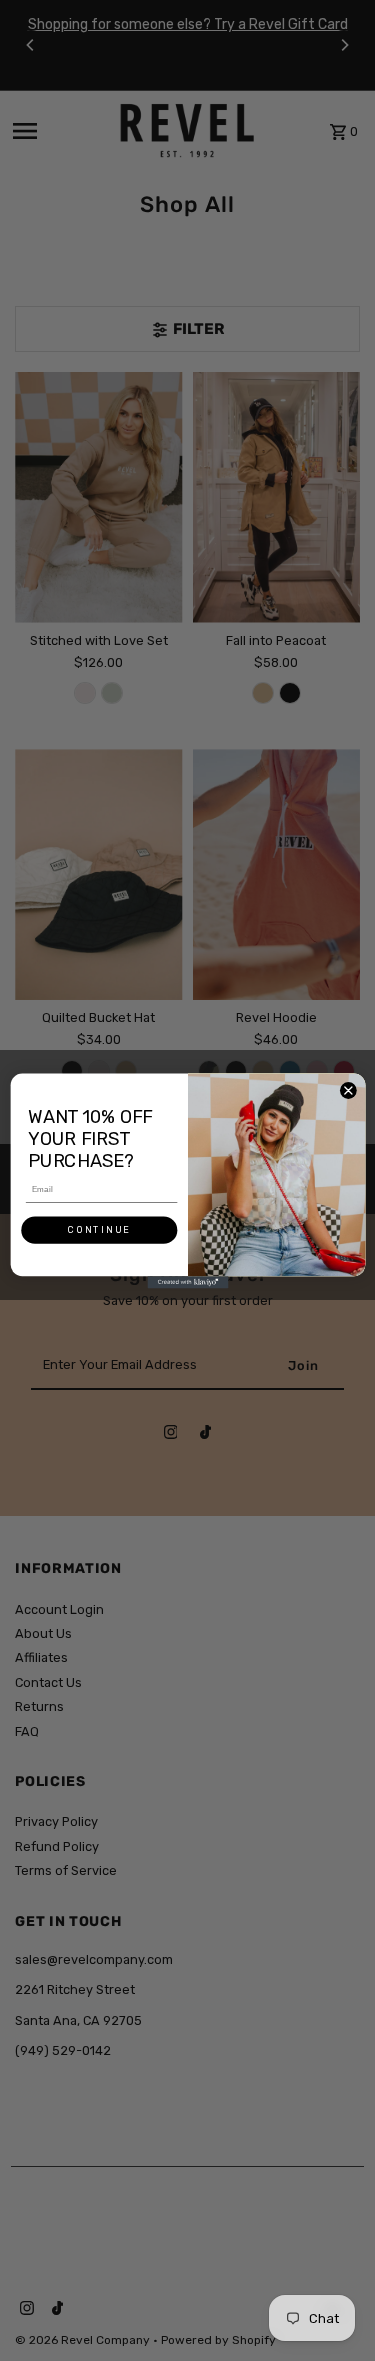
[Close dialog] (348, 1090)
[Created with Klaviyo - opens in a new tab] (187, 1282)
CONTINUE (99, 1229)
